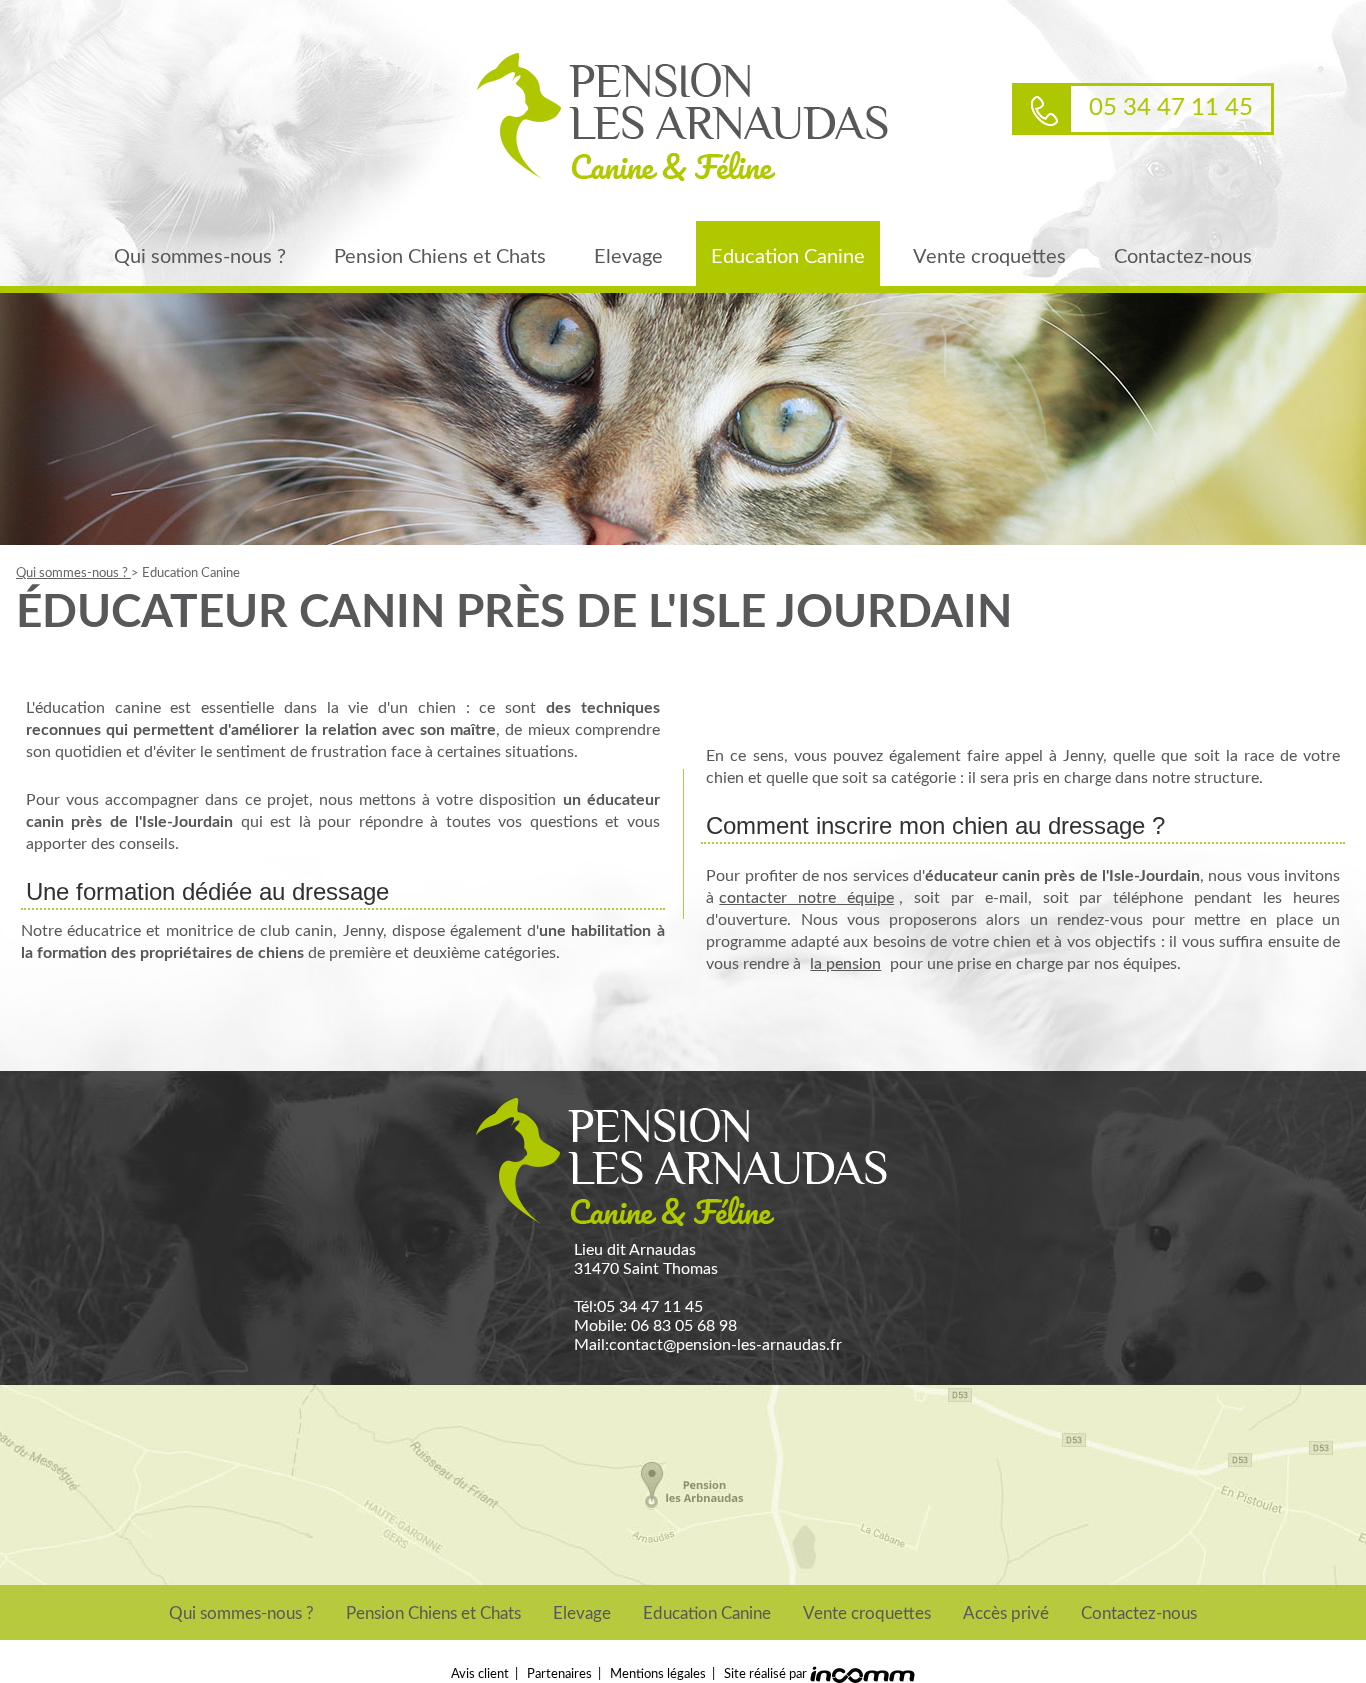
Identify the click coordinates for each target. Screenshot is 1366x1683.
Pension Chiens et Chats (440, 257)
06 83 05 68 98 (684, 1326)
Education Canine (788, 257)
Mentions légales (658, 1674)
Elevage (628, 257)
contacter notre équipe (806, 898)
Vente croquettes (989, 257)
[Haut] (1343, 1494)
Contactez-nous (1183, 257)
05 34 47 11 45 (650, 1307)
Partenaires (559, 1674)
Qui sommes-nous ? (200, 257)
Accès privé (1006, 1613)
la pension (845, 964)
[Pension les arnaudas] (683, 119)
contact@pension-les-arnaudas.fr (725, 1345)
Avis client (480, 1674)
